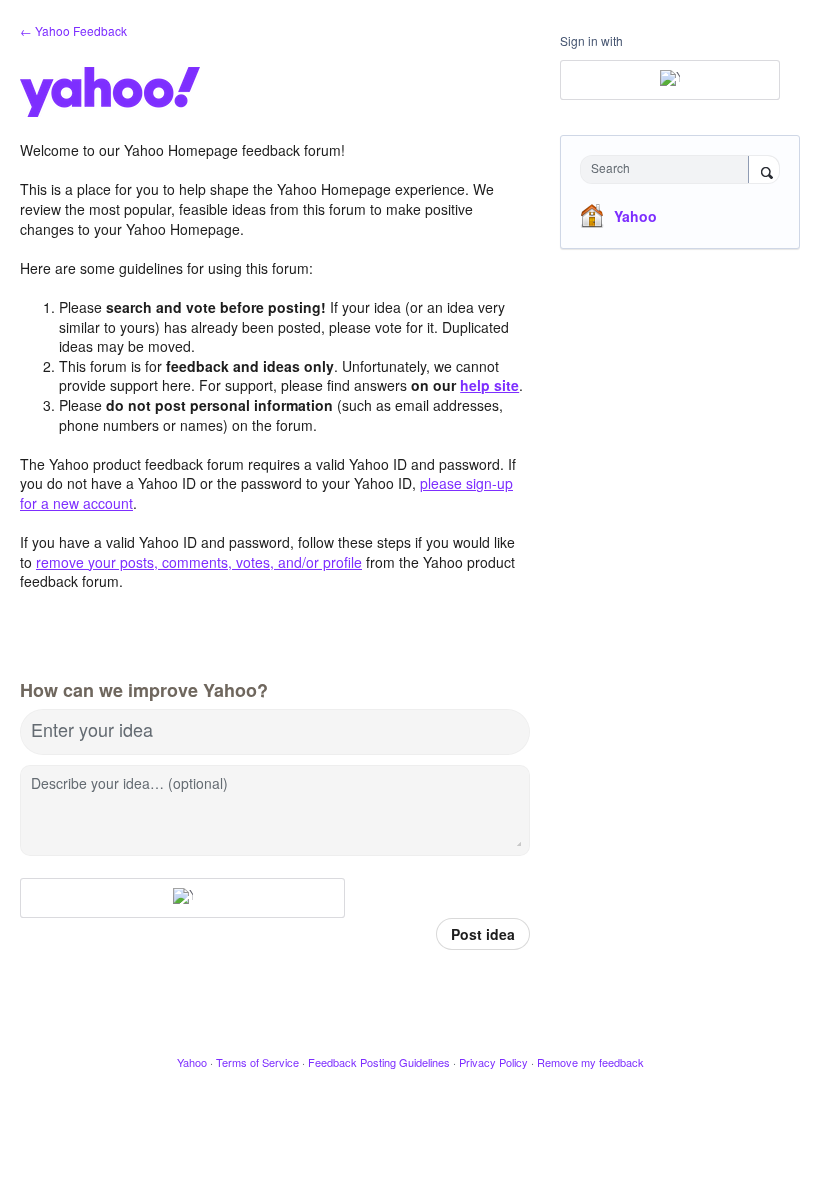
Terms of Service (257, 1062)
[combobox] (669, 169)
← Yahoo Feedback (73, 30)
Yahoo (635, 216)
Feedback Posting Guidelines (379, 1062)
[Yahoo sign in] (182, 898)
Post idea (483, 934)
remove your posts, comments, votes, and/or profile (199, 562)
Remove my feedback (590, 1062)
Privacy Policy (493, 1062)
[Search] (764, 171)
